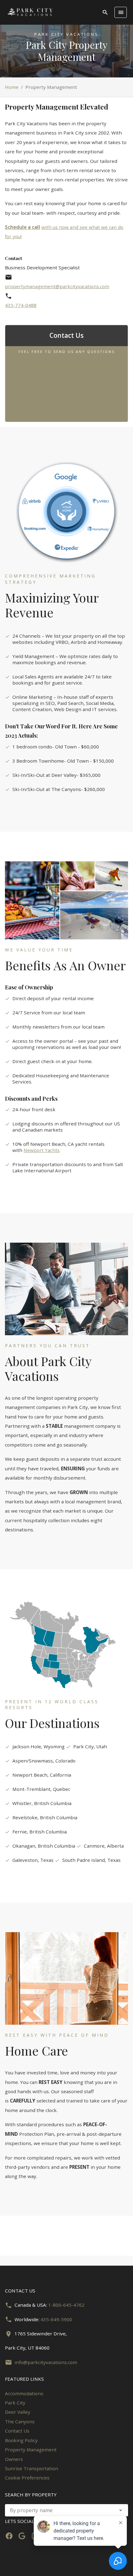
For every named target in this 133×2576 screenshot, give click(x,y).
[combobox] (66, 2510)
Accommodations (24, 2393)
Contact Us (17, 2431)
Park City (15, 2403)
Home (12, 87)
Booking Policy (21, 2440)
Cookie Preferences (27, 2478)
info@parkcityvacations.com (46, 2362)
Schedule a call (23, 227)
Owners (14, 2459)
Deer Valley (18, 2412)
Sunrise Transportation (32, 2468)
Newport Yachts (42, 1150)
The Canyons (20, 2421)
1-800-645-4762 (66, 2305)
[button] (121, 2510)
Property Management (31, 2450)
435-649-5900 (56, 2319)
